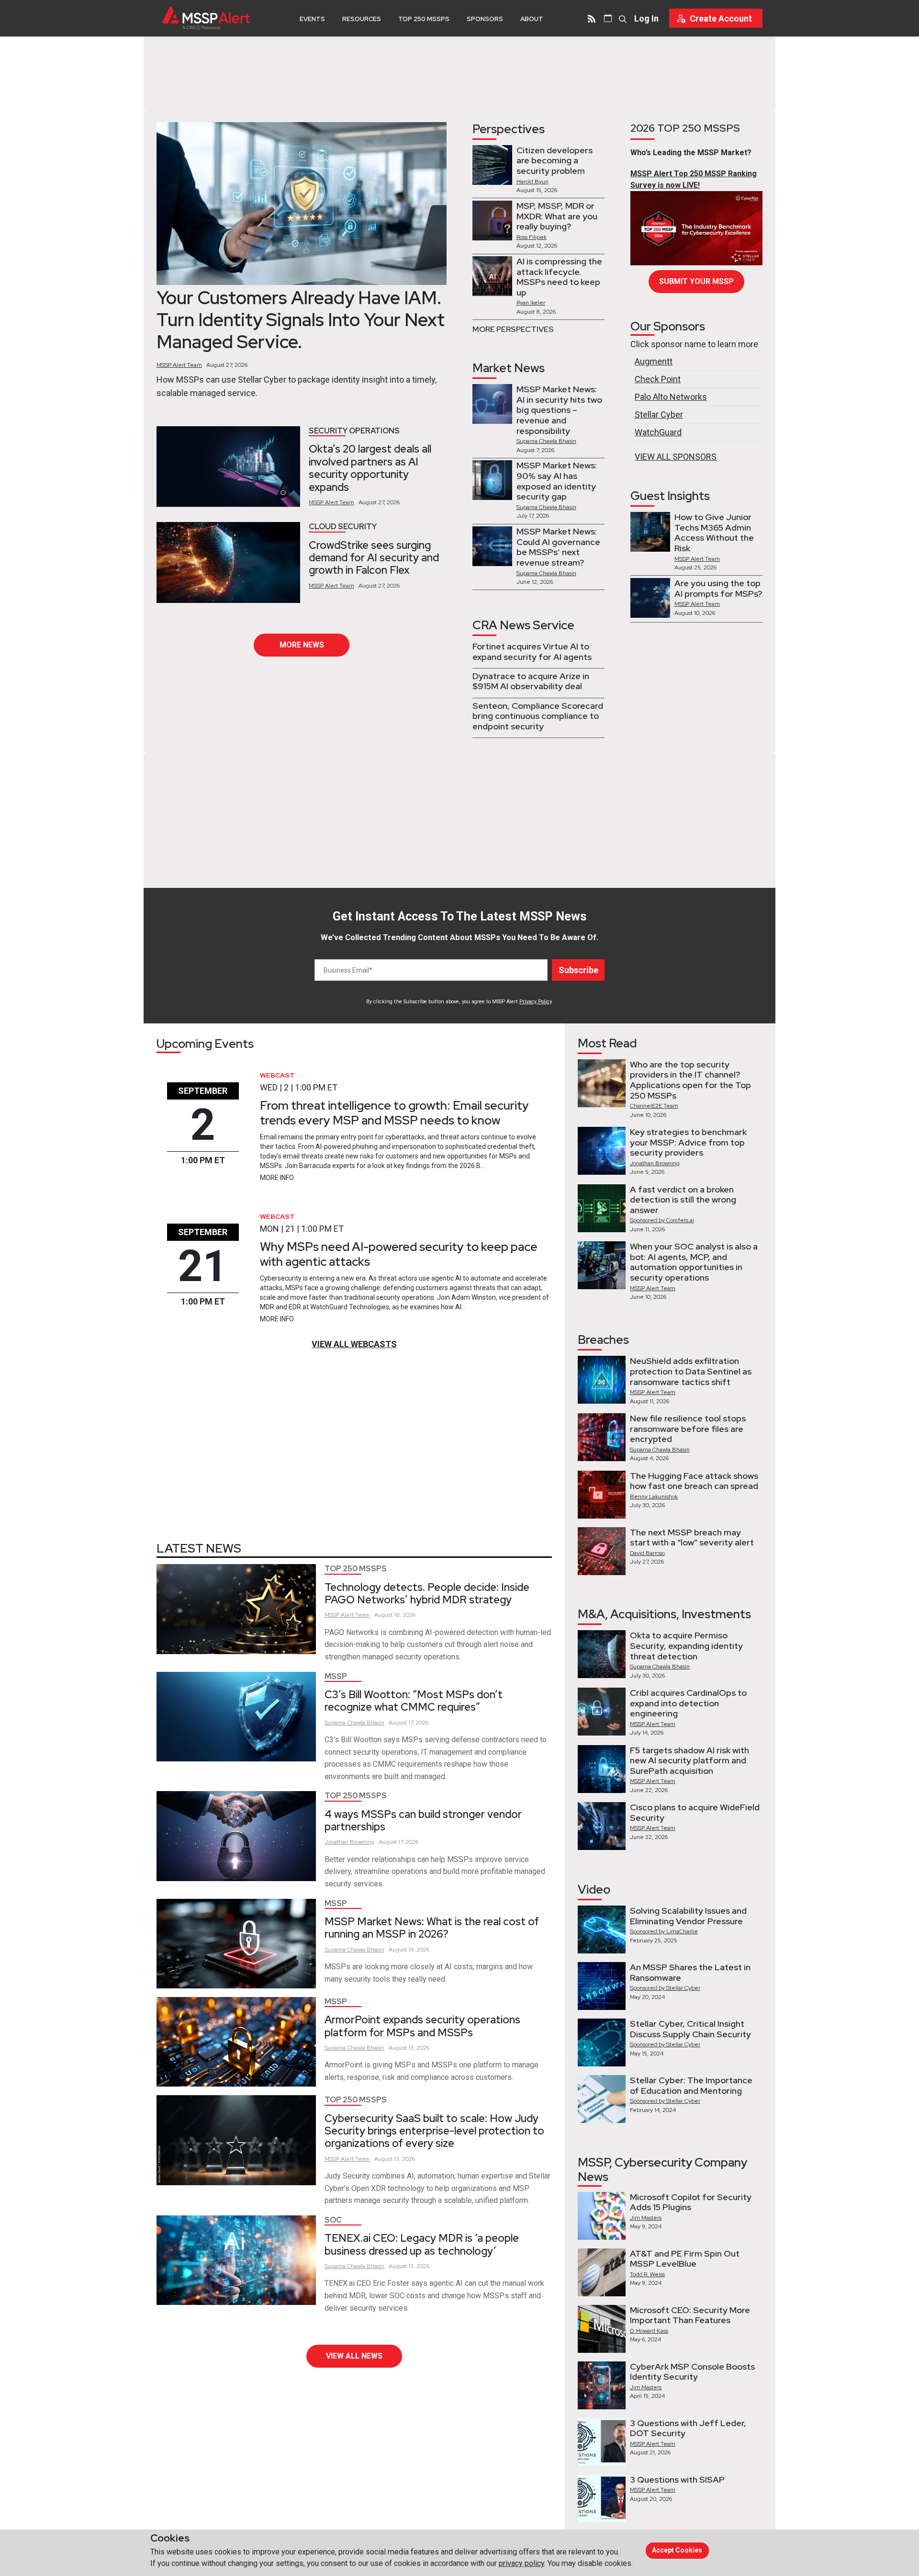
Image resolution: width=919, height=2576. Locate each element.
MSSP (336, 1676)
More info (277, 1178)
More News (302, 645)
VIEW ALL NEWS (354, 2356)
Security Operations (354, 431)
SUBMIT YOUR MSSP (696, 281)
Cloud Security (343, 527)
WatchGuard (658, 432)
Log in (646, 18)
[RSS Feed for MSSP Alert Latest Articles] (592, 18)
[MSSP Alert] (206, 18)
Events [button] (312, 19)
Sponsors (485, 19)
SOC (333, 2220)
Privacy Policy (535, 1002)
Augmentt (654, 361)
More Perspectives (513, 329)
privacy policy (521, 2563)
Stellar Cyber (659, 414)
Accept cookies (677, 2550)
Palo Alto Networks (671, 397)
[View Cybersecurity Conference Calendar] (608, 18)
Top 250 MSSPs (424, 19)
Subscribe (578, 970)
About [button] (532, 19)
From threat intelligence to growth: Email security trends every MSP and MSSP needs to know (394, 1113)
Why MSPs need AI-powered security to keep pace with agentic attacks (399, 1254)
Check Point (658, 379)
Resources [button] (362, 19)
